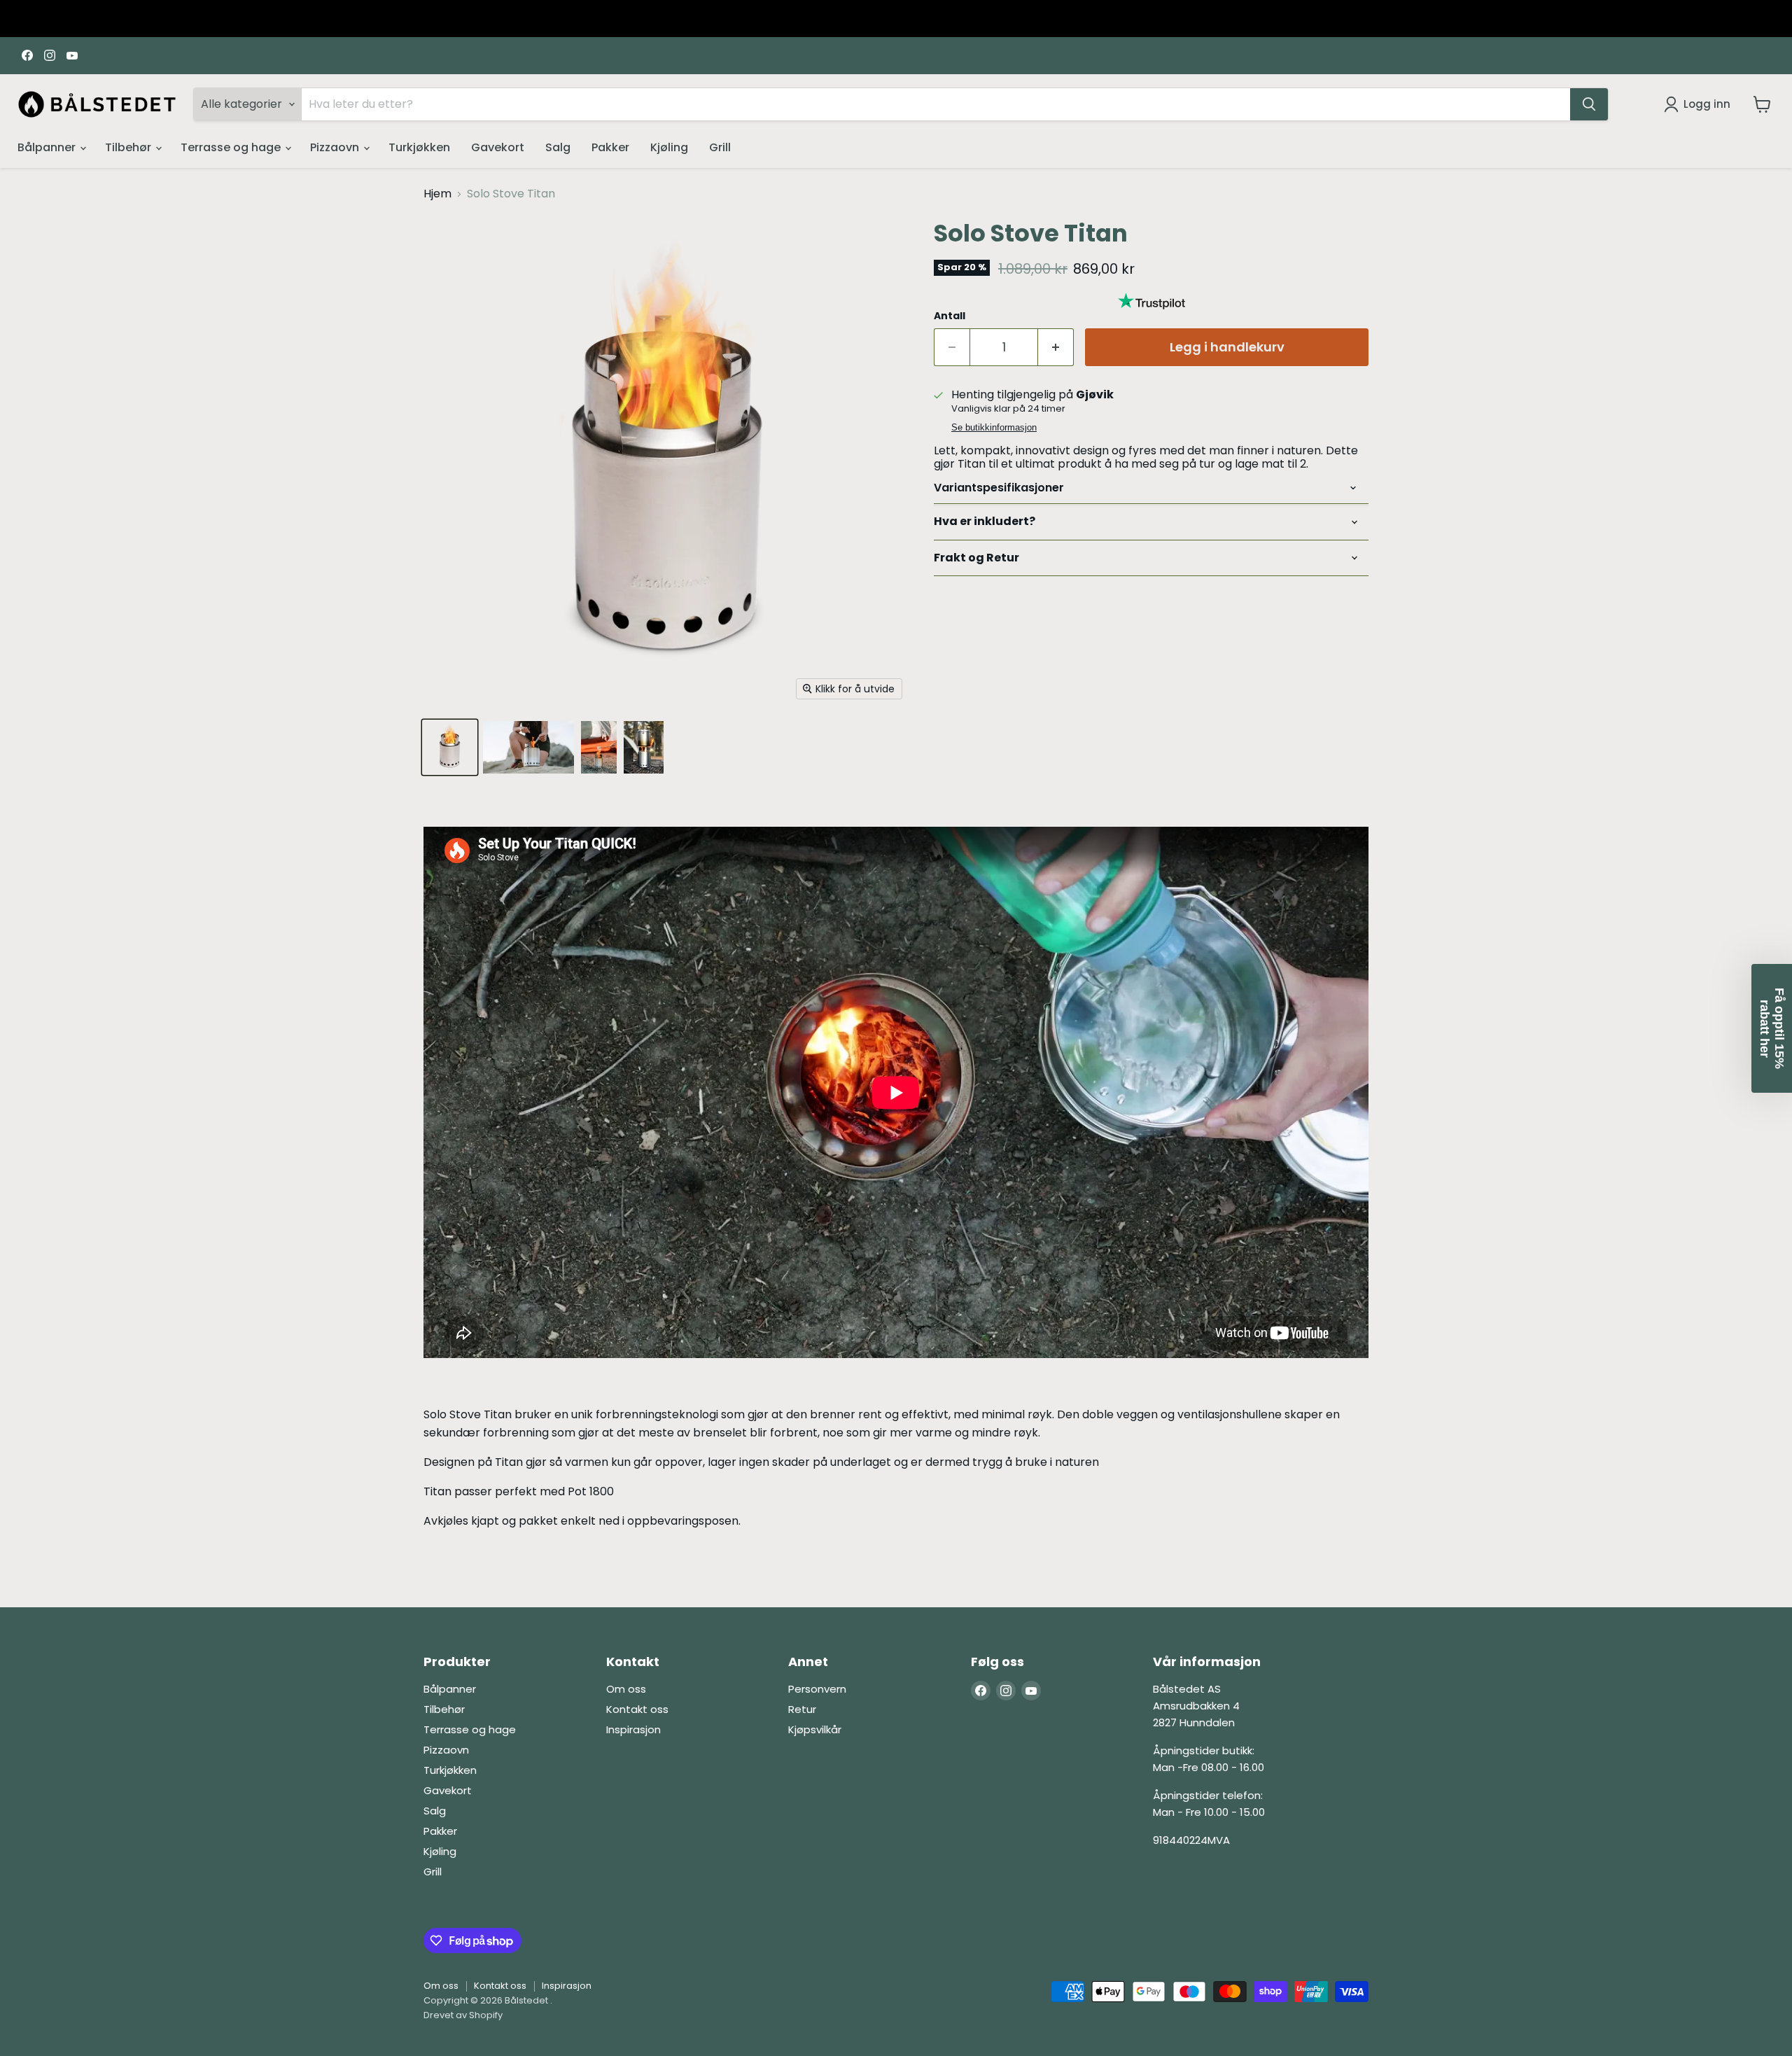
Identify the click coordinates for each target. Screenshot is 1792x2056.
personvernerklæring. (862, 1219)
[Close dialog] (1060, 901)
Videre (896, 1131)
